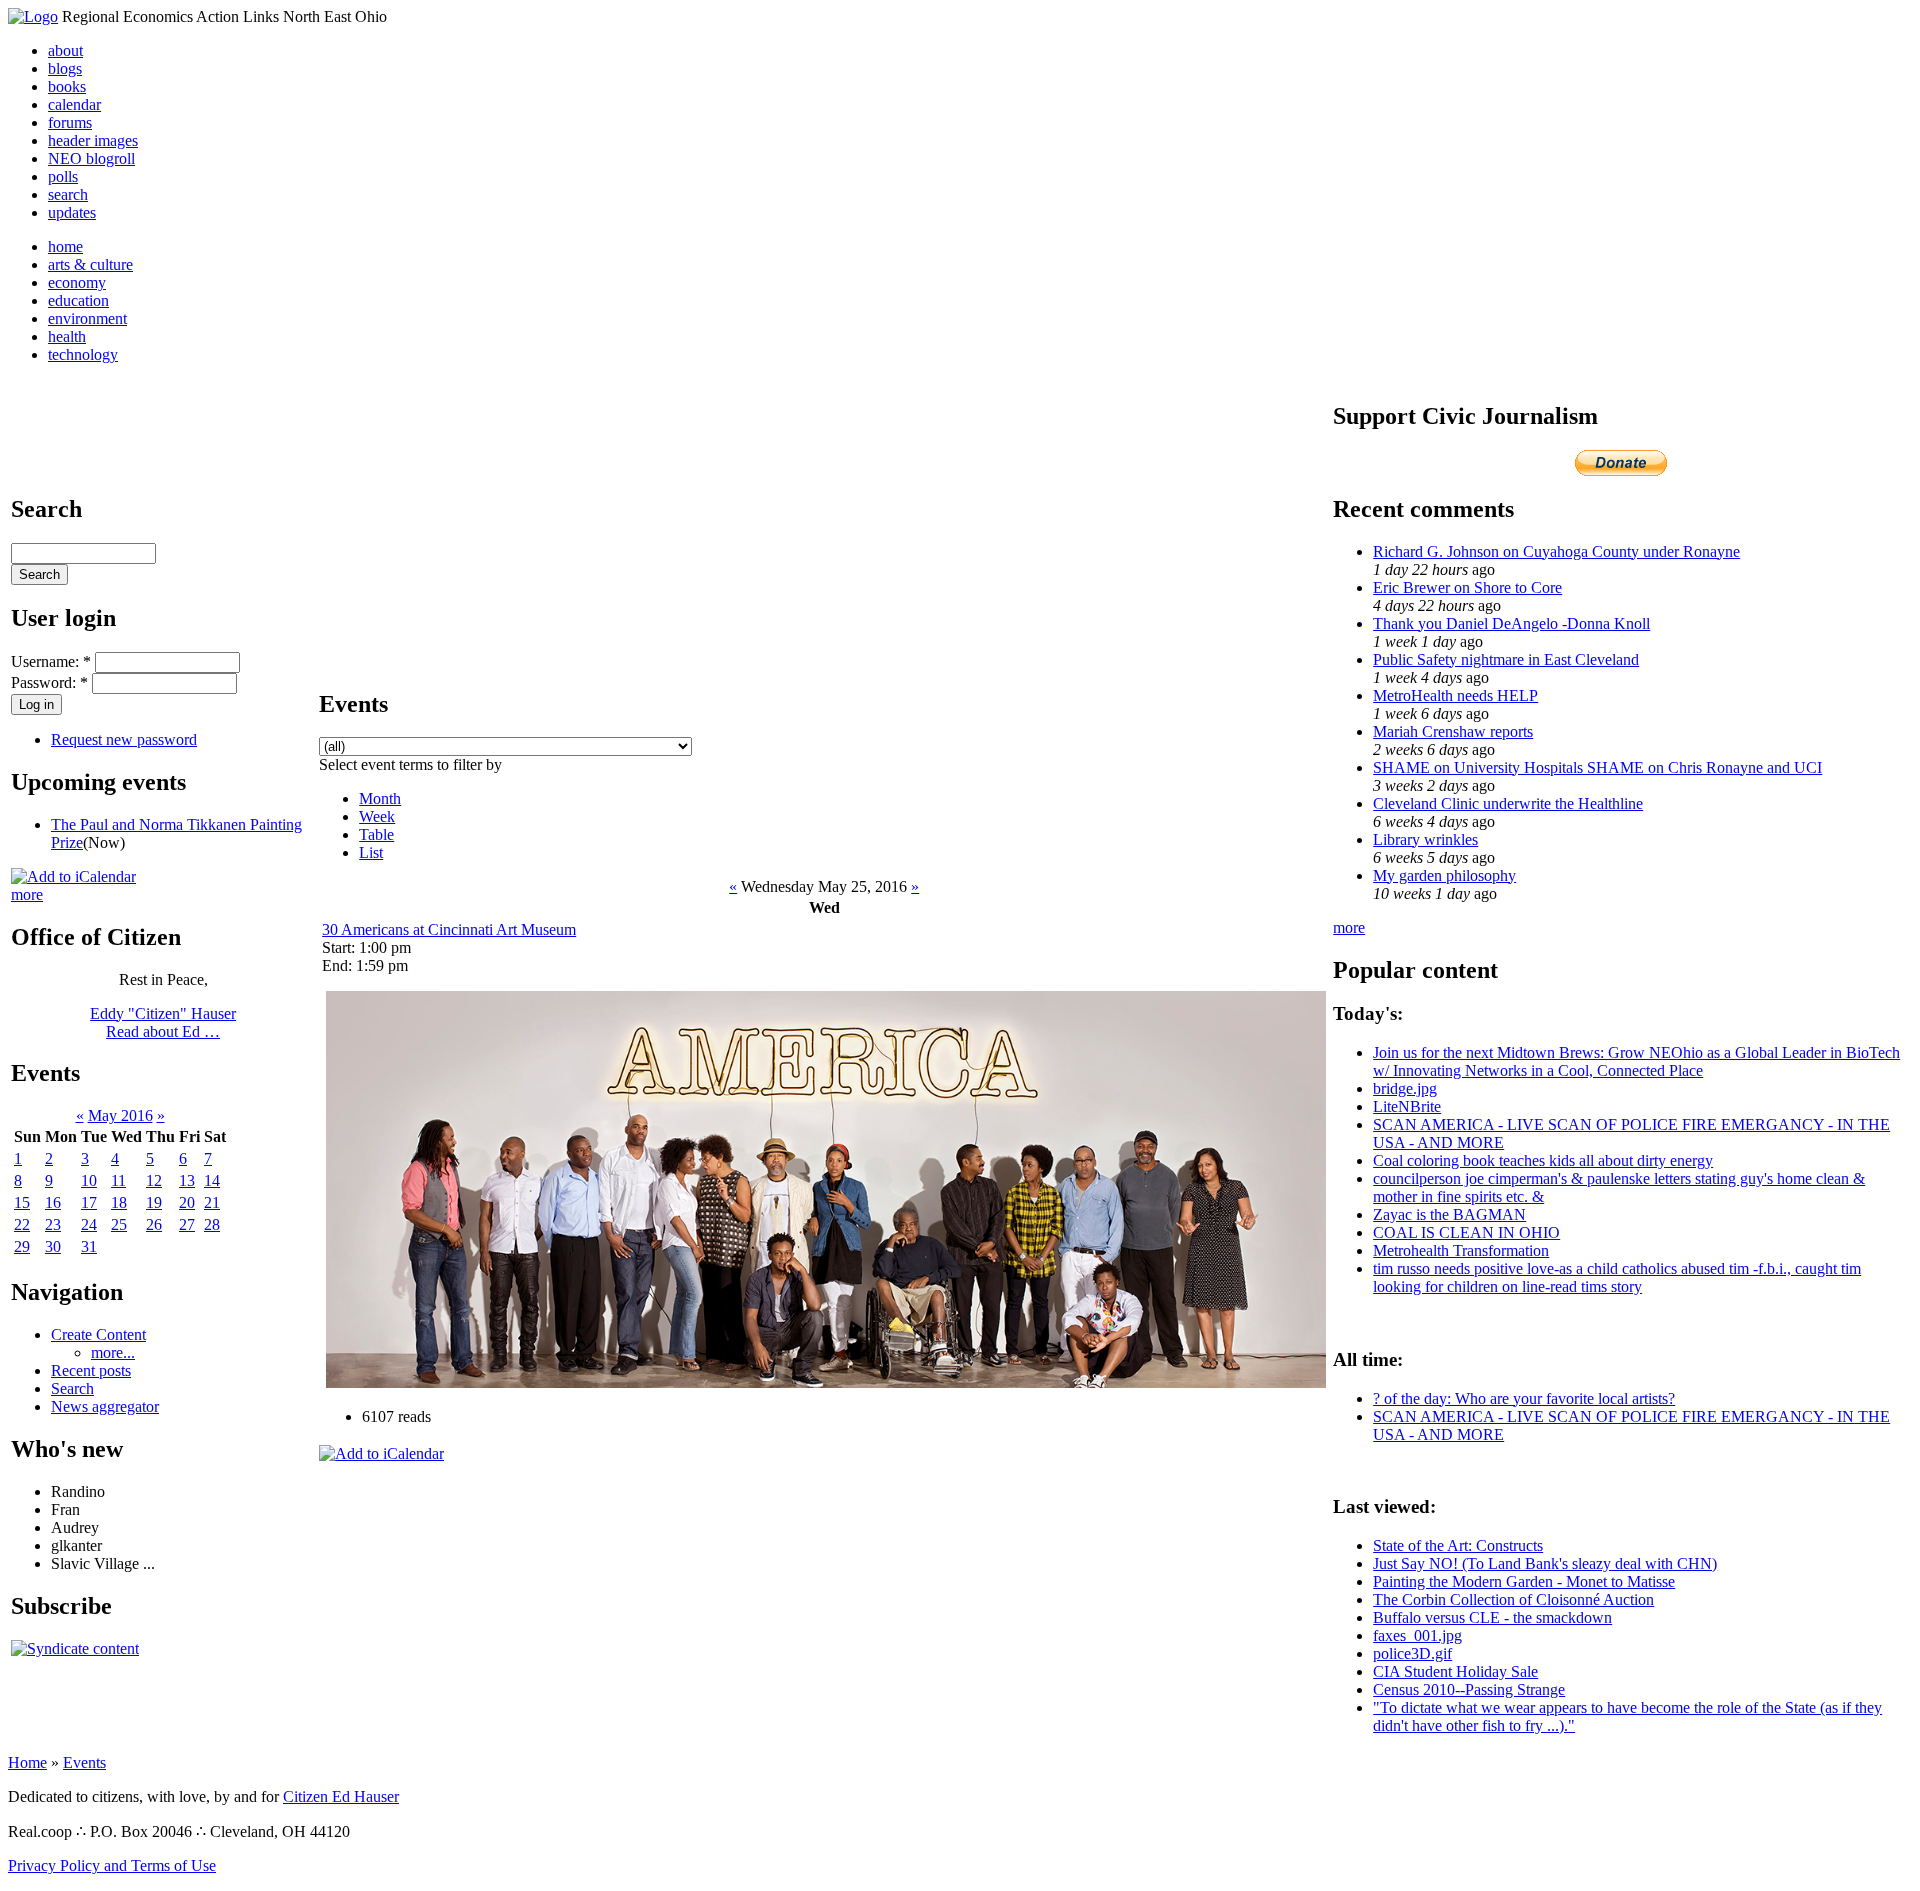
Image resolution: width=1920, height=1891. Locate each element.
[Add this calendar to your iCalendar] (73, 876)
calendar (74, 104)
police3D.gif (1412, 1653)
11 (118, 1180)
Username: (51, 661)
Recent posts (91, 1370)
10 (89, 1180)
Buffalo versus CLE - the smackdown (1492, 1617)
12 (154, 1180)
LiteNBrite (1407, 1106)
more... (113, 1352)
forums (70, 122)
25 (119, 1224)
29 (22, 1246)
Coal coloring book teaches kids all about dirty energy (1543, 1160)
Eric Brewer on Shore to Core (1467, 587)
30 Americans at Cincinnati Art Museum (449, 929)
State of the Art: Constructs (1458, 1545)
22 (22, 1224)
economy (77, 282)
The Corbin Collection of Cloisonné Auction (1513, 1599)
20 (187, 1202)
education (78, 300)
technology (83, 354)
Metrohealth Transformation (1461, 1250)
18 (119, 1202)
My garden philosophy (1444, 875)
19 (154, 1202)
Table (376, 834)
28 (212, 1224)
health (67, 336)
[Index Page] (33, 16)
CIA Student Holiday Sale (1455, 1671)
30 (53, 1246)
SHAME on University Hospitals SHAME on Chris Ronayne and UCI (1597, 767)
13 (187, 1180)
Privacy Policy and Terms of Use (112, 1865)
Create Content (98, 1334)
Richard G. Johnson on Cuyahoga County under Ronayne (1556, 551)
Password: (49, 682)
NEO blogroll (91, 158)
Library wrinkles (1425, 839)
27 (187, 1224)
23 (53, 1224)
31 (89, 1246)
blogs (65, 68)
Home (27, 1762)
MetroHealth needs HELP (1455, 695)
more (27, 894)
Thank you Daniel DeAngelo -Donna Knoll (1511, 623)
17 (89, 1202)
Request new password (124, 739)
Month (380, 798)
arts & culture (90, 264)
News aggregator (105, 1406)
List (371, 852)
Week (377, 816)
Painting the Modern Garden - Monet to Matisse (1524, 1581)
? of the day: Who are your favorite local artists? (1524, 1398)
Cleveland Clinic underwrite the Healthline (1508, 803)
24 (89, 1224)
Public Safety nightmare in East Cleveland (1506, 659)
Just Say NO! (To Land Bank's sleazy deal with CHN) (1545, 1563)
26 (154, 1224)
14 (212, 1180)
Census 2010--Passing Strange (1469, 1689)
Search (72, 1388)
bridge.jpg (1405, 1088)
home (65, 246)
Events (84, 1762)
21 (212, 1202)
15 (22, 1202)
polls (63, 176)
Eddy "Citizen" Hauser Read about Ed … (163, 1022)
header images (93, 140)
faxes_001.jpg (1417, 1635)
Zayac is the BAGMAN (1449, 1214)
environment (87, 318)
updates (72, 212)
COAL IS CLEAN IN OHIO (1466, 1232)
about (65, 50)
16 (53, 1202)
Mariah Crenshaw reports (1453, 731)
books (67, 86)
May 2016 (120, 1115)
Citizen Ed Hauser (341, 1796)
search (68, 194)
